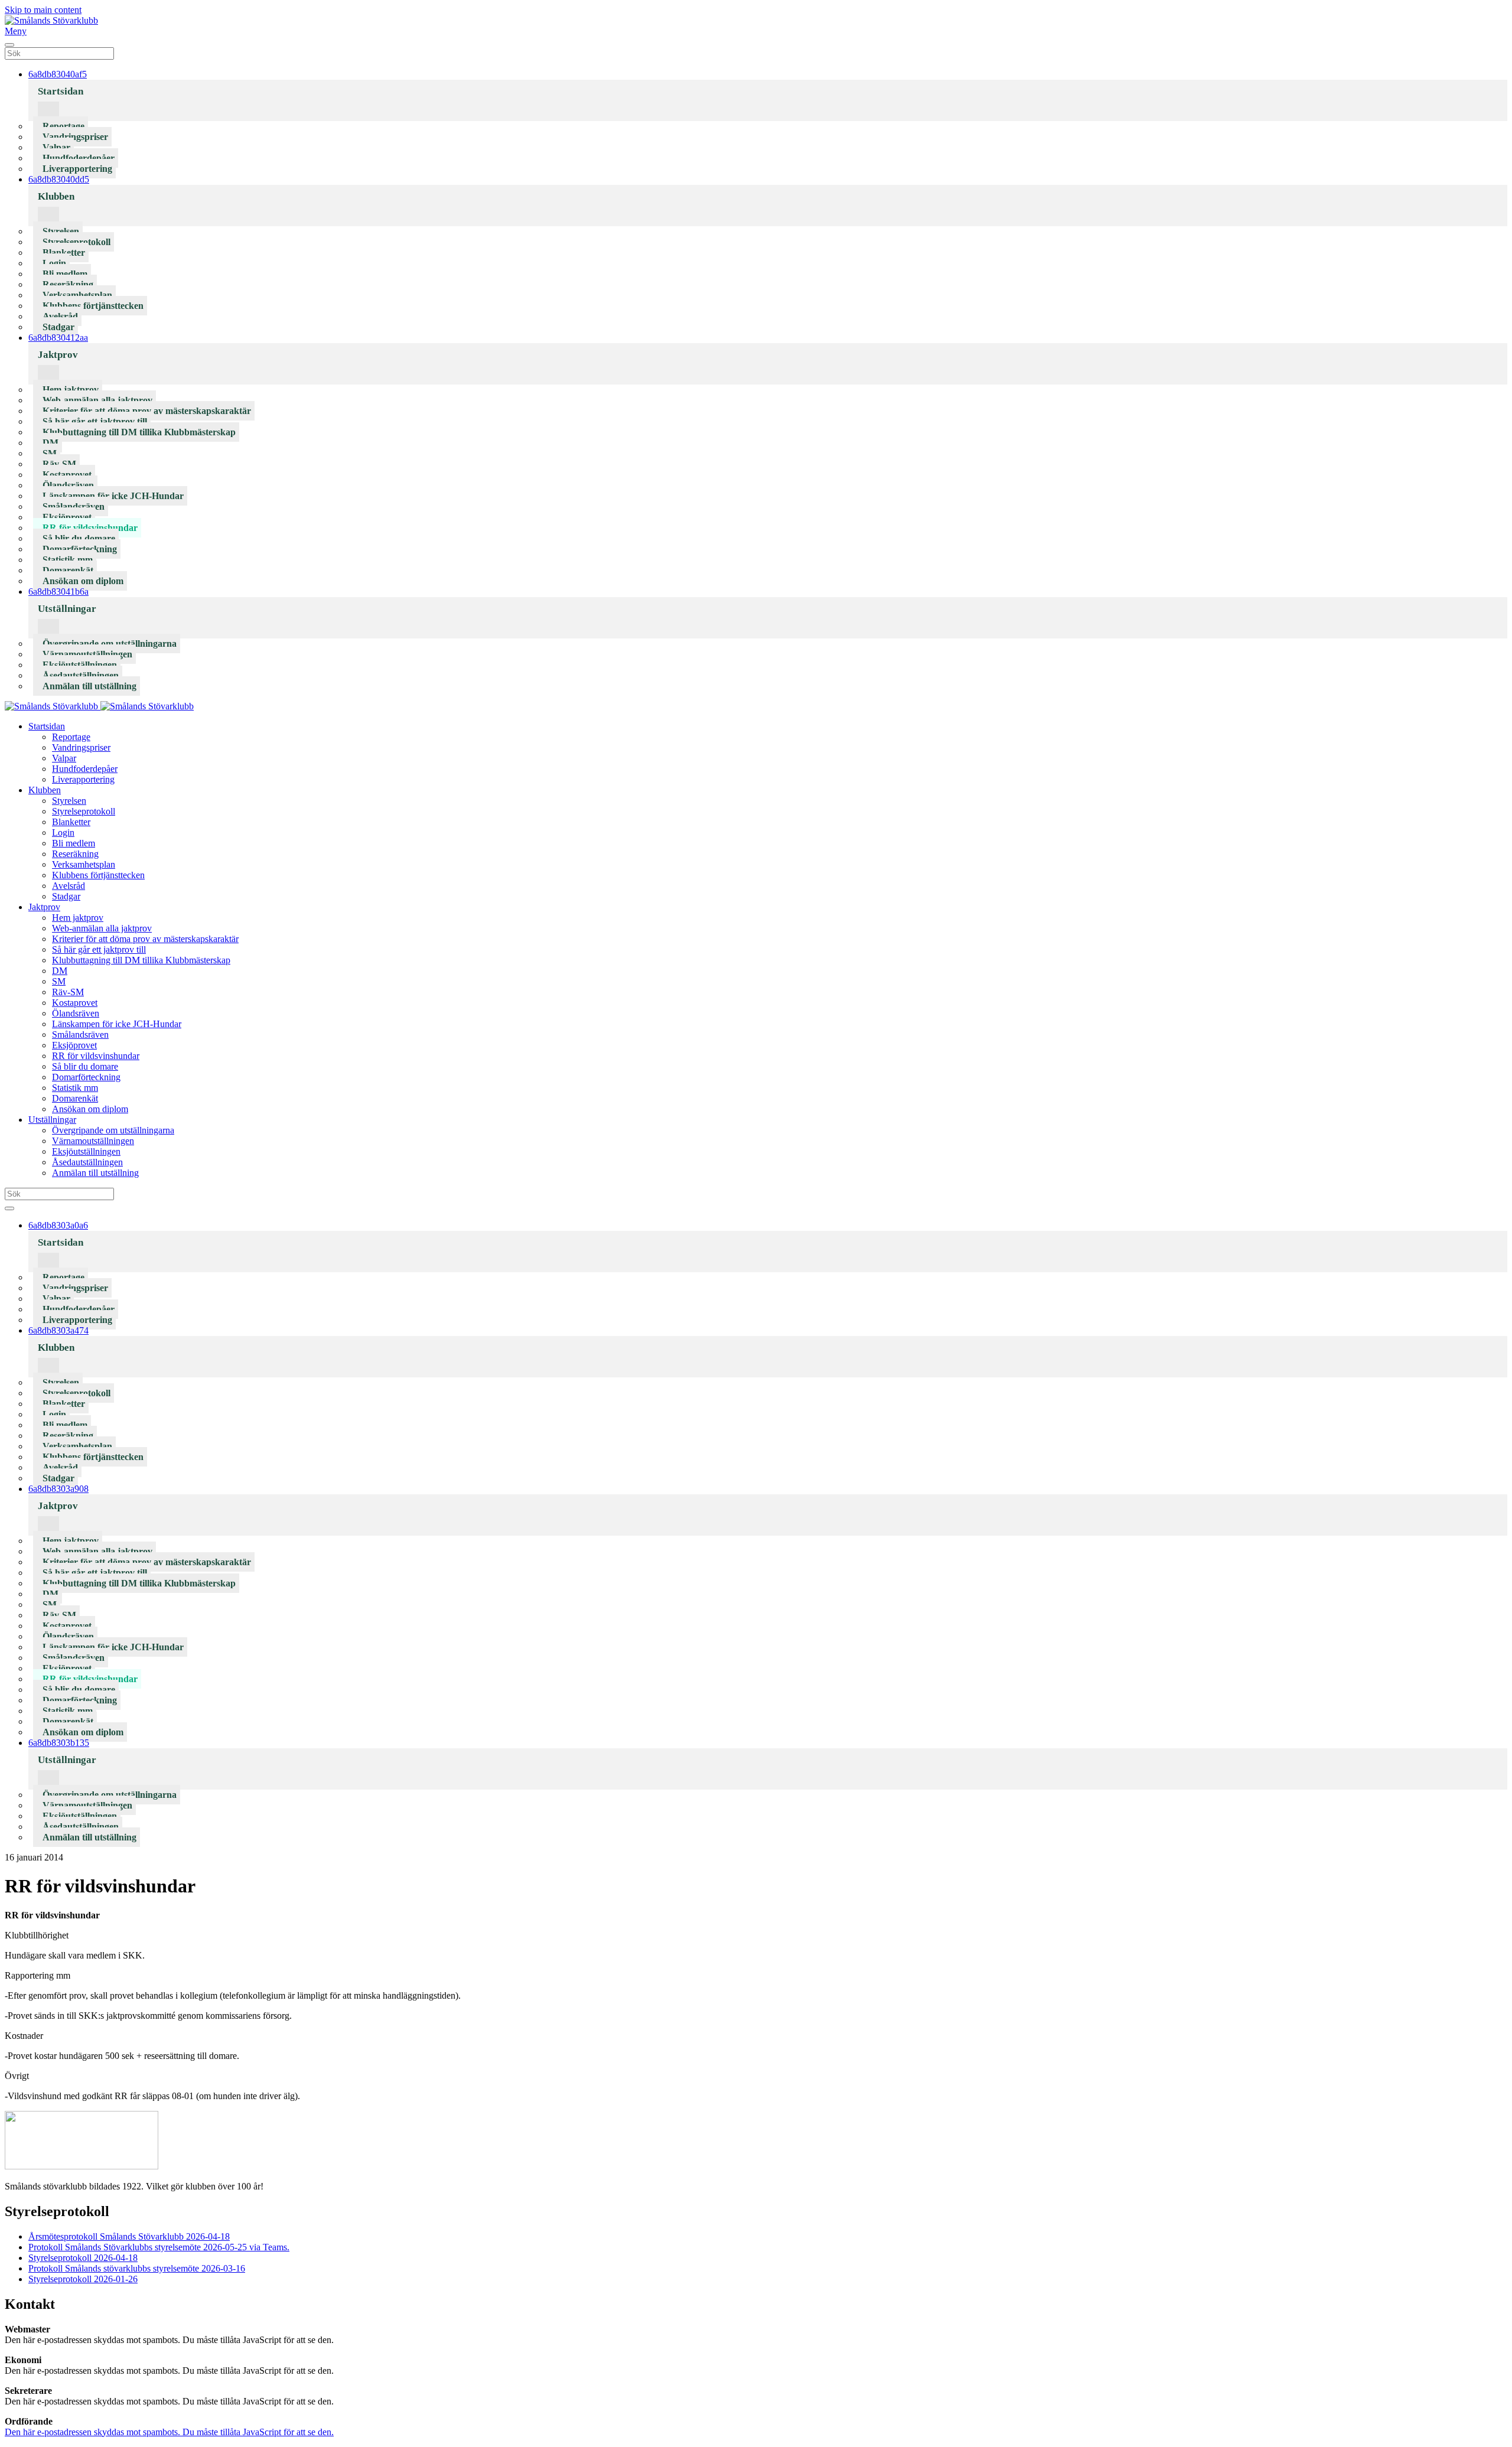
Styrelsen (61, 231)
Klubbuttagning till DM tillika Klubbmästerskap (139, 432)
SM (50, 453)
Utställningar (67, 609)
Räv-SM (59, 464)
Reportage (63, 126)
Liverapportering (77, 169)
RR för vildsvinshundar (90, 528)
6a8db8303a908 (58, 1489)
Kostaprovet (67, 475)
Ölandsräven (68, 485)
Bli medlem (65, 274)
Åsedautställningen (81, 675)
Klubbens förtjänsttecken (93, 306)
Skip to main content (43, 10)
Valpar (56, 147)
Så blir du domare (79, 538)
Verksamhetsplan (77, 295)
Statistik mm (68, 560)
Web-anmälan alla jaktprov (97, 400)
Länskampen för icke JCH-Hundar (113, 496)
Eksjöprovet (67, 517)
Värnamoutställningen (87, 654)
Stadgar (58, 327)
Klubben (56, 196)
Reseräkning (68, 284)
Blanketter (64, 252)
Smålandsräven (74, 506)
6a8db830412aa (58, 338)
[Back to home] (51, 20)
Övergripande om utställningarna (110, 643)
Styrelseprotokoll (76, 242)
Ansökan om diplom (83, 581)
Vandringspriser (75, 137)
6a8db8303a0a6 (58, 1225)
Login (54, 263)
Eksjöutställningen (80, 665)
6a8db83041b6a (58, 592)
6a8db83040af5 (58, 74)
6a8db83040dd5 (59, 179)
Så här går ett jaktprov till (95, 421)
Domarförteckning (80, 549)
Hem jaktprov (71, 390)
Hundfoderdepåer (79, 158)
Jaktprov (58, 355)
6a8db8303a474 (58, 1330)
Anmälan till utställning (89, 686)
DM (50, 443)
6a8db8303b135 (59, 1743)
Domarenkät (68, 570)
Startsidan (61, 91)
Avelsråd (60, 316)
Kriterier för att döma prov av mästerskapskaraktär (147, 411)
